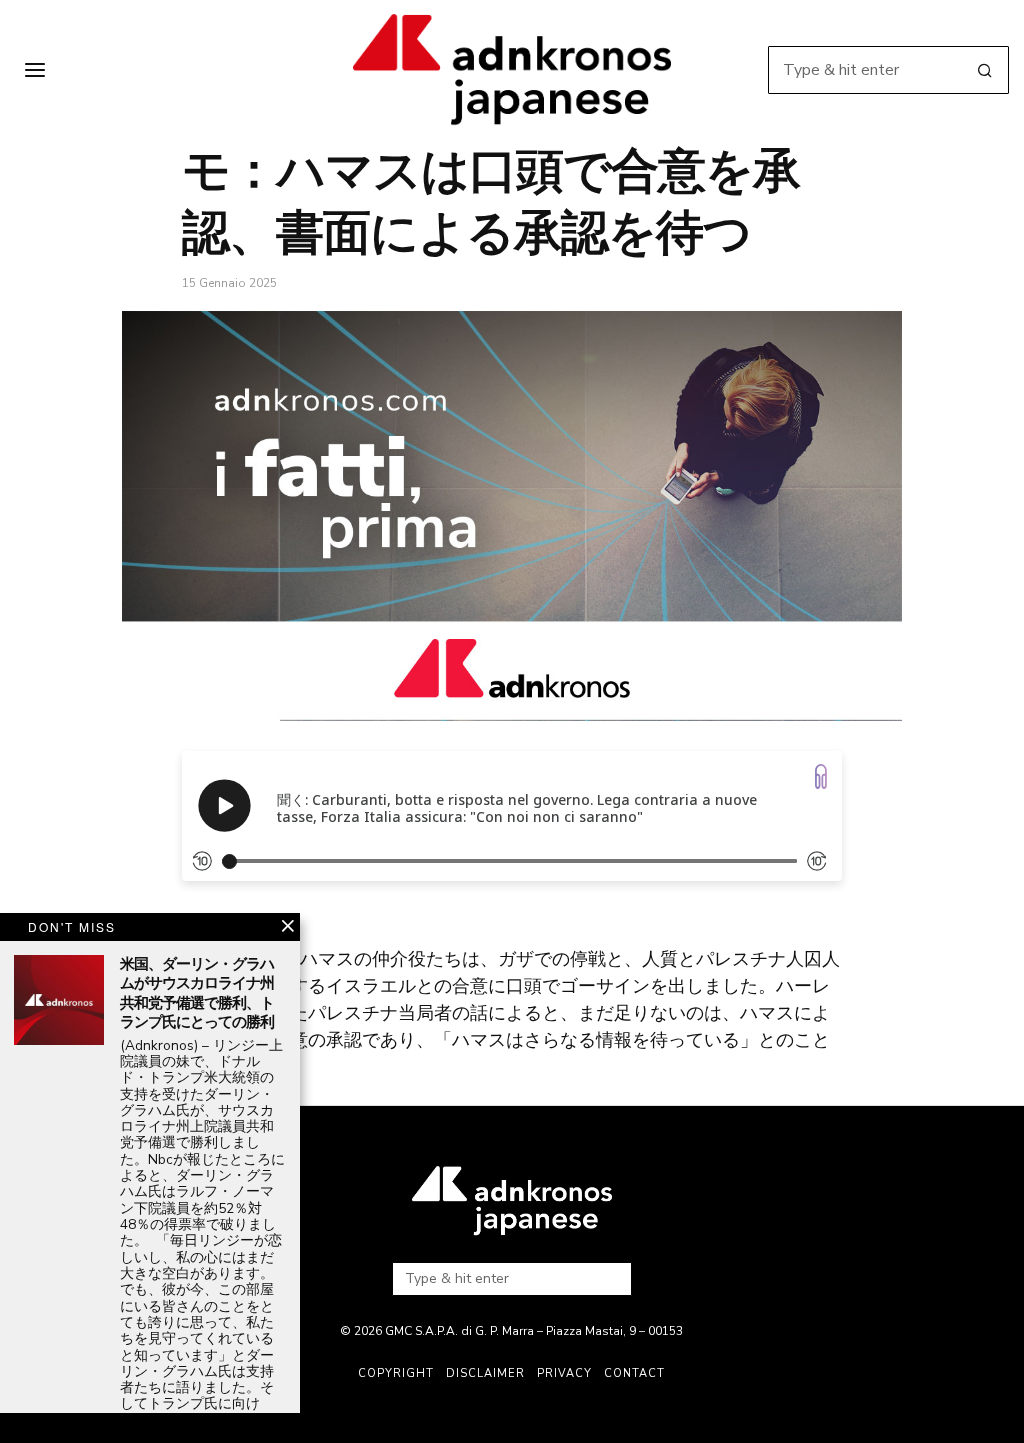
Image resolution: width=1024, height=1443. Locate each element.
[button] (985, 70)
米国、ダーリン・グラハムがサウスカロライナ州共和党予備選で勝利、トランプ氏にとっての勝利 (197, 994)
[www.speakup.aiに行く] (821, 776)
